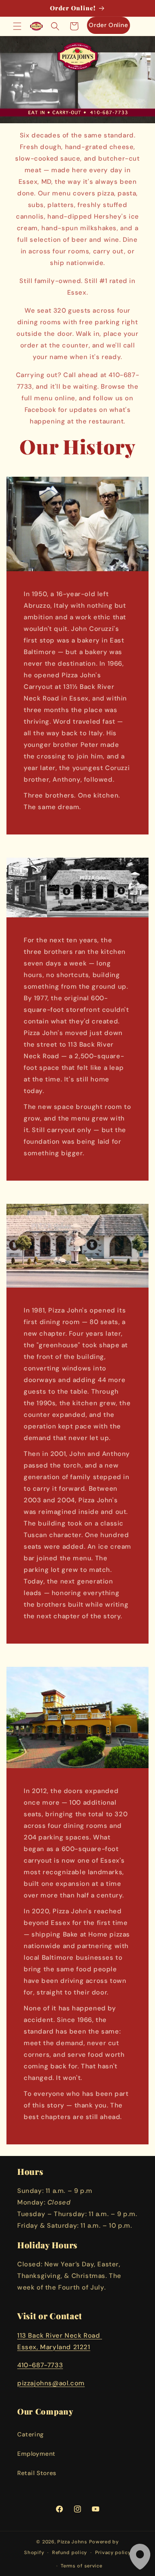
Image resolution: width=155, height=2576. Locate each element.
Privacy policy (113, 2552)
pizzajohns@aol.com (51, 2383)
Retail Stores (37, 2473)
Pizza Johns (72, 2542)
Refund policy (70, 2552)
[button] (17, 26)
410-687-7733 (40, 2365)
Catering (31, 2434)
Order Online (108, 25)
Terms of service (81, 2566)
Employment (36, 2454)
